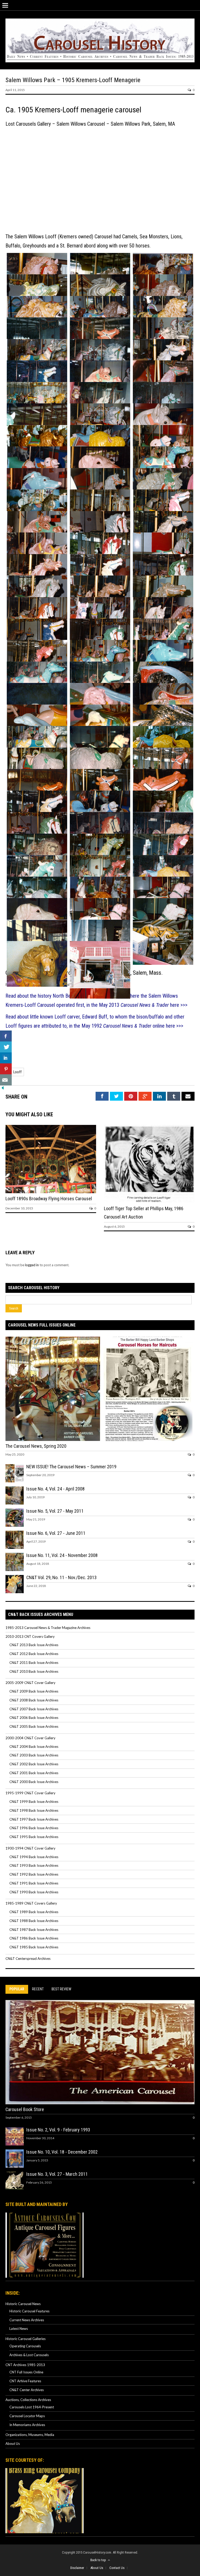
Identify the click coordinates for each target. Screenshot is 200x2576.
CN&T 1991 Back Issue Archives (34, 1883)
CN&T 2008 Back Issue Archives (34, 1700)
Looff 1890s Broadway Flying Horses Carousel (49, 1199)
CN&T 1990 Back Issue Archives (34, 1892)
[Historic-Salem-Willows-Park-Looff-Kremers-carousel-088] (163, 942)
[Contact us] (6, 1080)
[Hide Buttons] (3, 1089)
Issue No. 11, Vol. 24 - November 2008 (62, 1555)
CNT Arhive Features (25, 2381)
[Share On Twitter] (6, 1047)
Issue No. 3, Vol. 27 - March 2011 (57, 2174)
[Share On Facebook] (6, 1036)
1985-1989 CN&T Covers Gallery (31, 1903)
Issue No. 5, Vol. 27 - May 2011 (55, 1511)
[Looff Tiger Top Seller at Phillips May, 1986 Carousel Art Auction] (149, 1202)
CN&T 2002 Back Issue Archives (34, 1764)
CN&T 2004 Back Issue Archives (34, 1747)
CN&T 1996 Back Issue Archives (34, 1828)
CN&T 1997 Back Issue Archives (34, 1819)
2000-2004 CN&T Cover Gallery (30, 1738)
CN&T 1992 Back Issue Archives (34, 1874)
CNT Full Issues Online (26, 2372)
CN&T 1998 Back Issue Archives (34, 1810)
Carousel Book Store (25, 2109)
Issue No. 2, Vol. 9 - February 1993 (58, 2130)
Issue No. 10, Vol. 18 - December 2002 (62, 2152)
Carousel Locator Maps (27, 2416)
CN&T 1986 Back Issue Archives (34, 1938)
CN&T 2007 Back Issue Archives (34, 1709)
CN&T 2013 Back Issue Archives (34, 1645)
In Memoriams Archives (27, 2425)
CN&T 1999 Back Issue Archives (34, 1802)
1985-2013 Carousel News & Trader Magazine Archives (48, 1628)
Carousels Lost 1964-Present (32, 2407)
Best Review (61, 1989)
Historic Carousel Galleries (26, 2339)
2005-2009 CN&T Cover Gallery (30, 1683)
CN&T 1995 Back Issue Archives (34, 1837)
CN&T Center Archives (27, 2390)
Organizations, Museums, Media (30, 2435)
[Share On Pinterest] (6, 1069)
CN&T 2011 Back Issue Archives (34, 1663)
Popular (17, 1989)
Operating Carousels (25, 2346)
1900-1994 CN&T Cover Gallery (30, 1848)
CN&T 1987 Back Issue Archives (34, 1930)
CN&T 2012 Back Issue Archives (34, 1654)
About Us (13, 2444)
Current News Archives (27, 2320)
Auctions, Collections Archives (28, 2400)
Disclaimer (77, 2568)
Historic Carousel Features (29, 2311)
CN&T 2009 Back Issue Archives (34, 1691)
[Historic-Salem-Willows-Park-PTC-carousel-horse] (37, 964)
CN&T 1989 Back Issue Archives (34, 1912)
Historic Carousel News (23, 2304)
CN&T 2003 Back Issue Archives (34, 1755)
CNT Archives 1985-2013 (25, 2365)
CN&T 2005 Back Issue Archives (34, 1726)
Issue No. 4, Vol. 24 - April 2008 (55, 1489)
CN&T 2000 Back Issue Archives (34, 1782)
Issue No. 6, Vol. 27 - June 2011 (56, 1533)
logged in (32, 1265)
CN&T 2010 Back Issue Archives (34, 1671)
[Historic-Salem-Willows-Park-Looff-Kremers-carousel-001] (100, 965)
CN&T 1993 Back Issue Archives (34, 1865)
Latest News (19, 2329)
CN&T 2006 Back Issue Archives (34, 1718)
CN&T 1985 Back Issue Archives (34, 1947)
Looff (17, 1072)
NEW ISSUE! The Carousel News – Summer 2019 (71, 1467)
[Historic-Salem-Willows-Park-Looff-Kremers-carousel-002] (37, 403)
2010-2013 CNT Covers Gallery (30, 1636)
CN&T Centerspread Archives (28, 1959)
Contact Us (117, 2568)
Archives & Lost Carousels (29, 2355)
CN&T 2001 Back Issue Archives (34, 1773)
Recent (38, 1989)
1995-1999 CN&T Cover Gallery (30, 1793)
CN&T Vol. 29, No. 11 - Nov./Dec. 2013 (61, 1577)
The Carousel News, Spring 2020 (36, 1446)
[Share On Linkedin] (6, 1058)
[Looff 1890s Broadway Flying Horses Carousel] (51, 1192)
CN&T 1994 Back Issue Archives (34, 1857)
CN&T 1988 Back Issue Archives (34, 1921)
